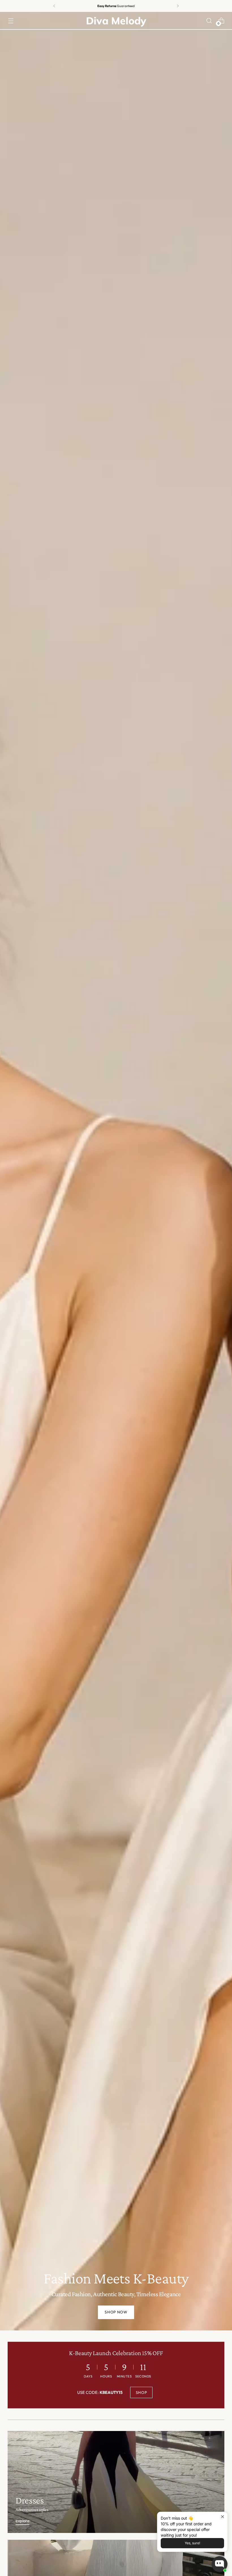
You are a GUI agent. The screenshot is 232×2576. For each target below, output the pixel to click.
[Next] (178, 6)
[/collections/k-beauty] (116, 1171)
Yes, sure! (192, 2543)
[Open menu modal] (11, 21)
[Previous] (54, 6)
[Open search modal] (209, 21)
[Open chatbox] (220, 2564)
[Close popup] (223, 2517)
